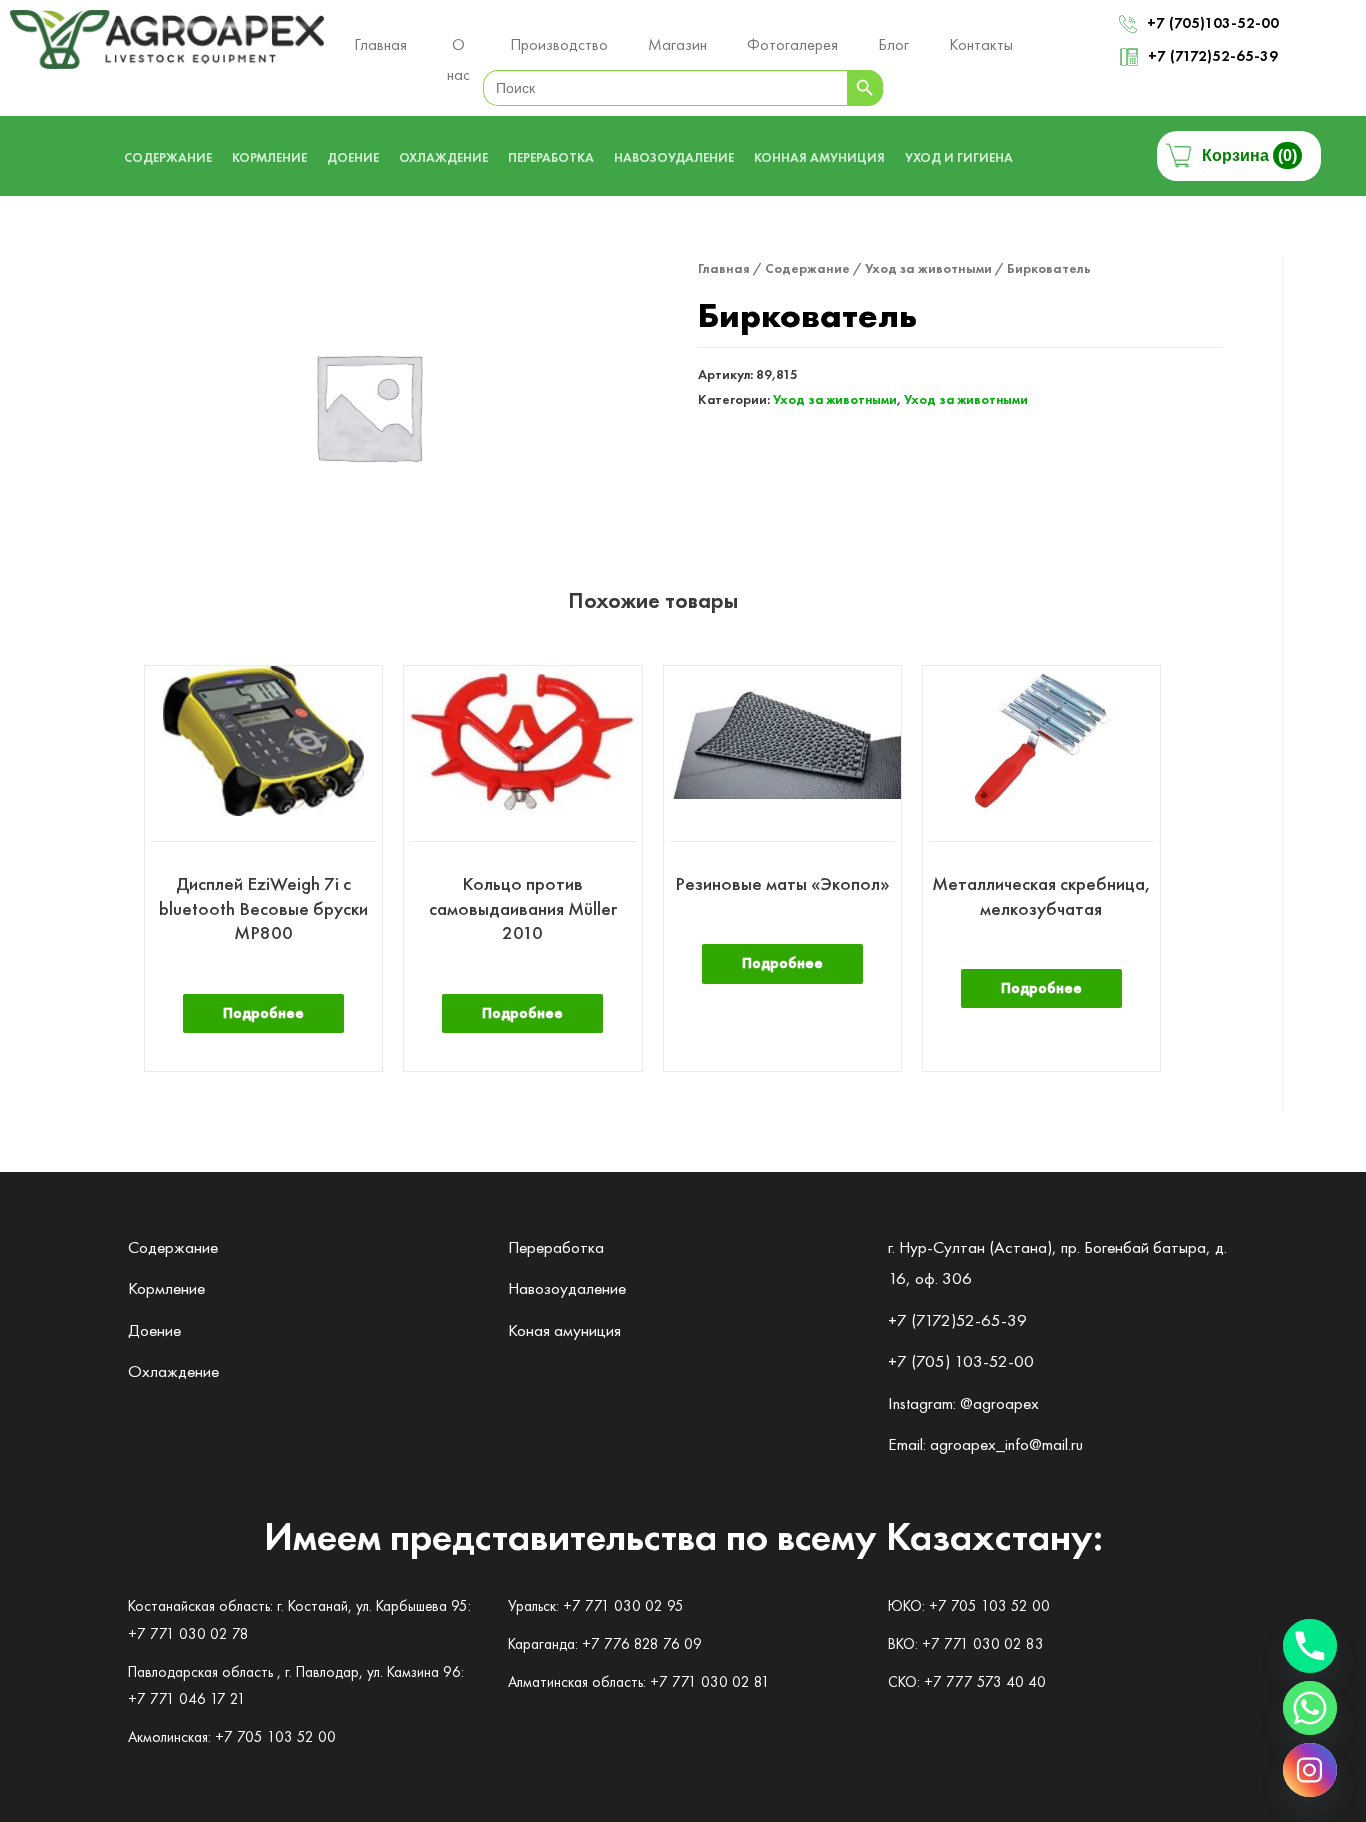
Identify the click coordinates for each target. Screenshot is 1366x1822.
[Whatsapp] (1310, 1708)
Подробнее (263, 1013)
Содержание (807, 268)
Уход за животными (928, 268)
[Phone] (1310, 1646)
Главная (724, 268)
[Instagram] (1310, 1770)
